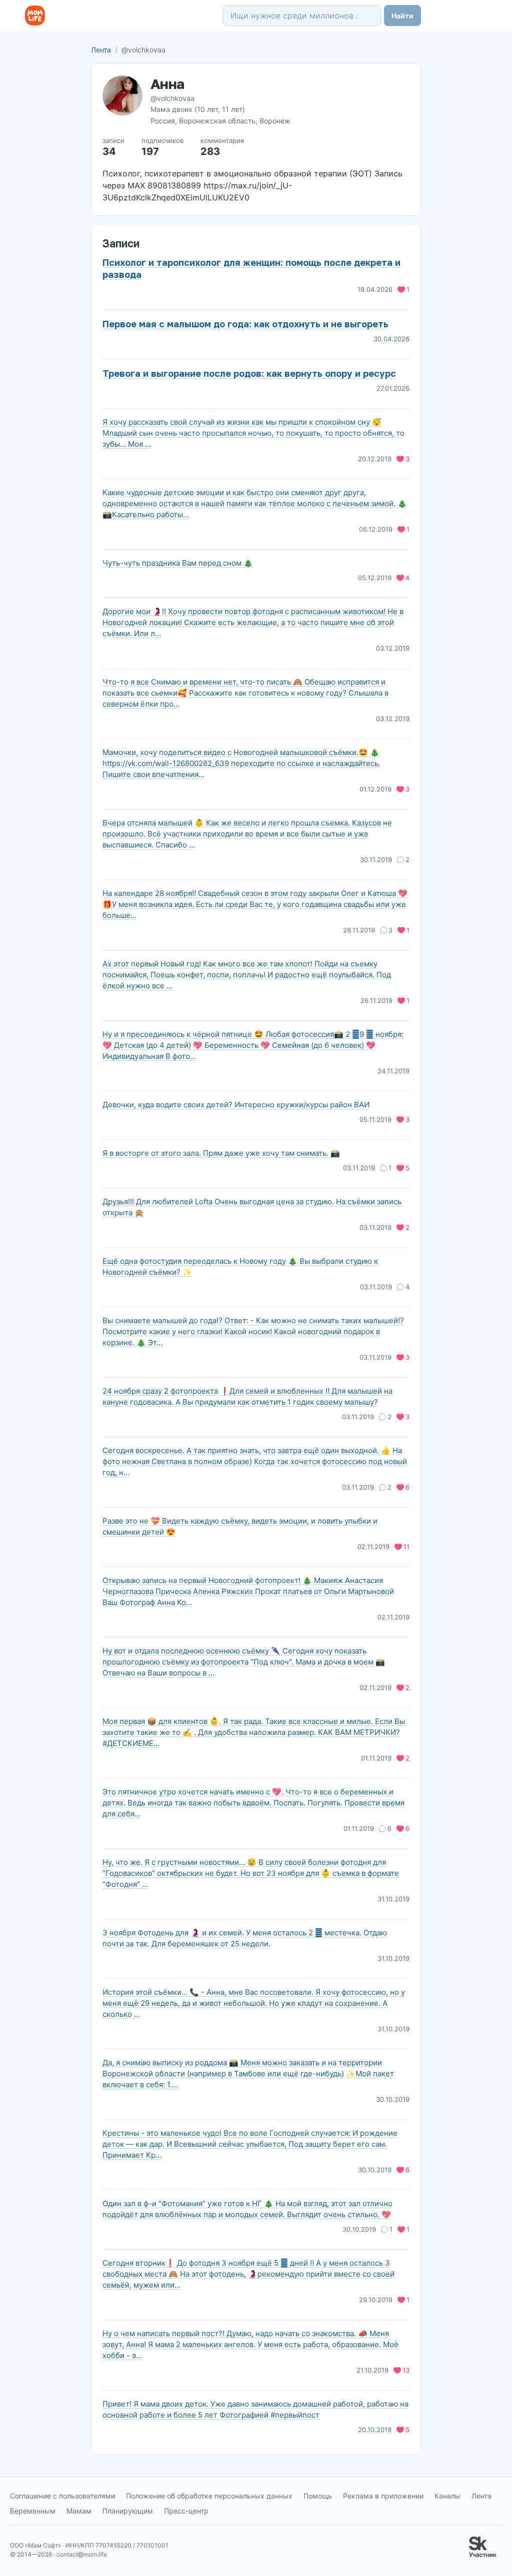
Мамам (79, 2511)
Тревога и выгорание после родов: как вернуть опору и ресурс (249, 373)
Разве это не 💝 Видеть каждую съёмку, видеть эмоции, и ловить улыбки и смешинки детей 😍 (240, 1526)
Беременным (33, 2511)
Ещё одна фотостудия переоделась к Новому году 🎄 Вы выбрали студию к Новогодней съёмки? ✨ (240, 1267)
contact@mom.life (82, 2554)
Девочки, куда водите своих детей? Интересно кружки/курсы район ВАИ (236, 1105)
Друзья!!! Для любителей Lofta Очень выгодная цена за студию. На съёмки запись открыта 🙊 (252, 1207)
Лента (101, 50)
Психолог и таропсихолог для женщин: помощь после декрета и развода (251, 268)
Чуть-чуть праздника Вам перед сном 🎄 (178, 563)
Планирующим (128, 2511)
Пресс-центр (186, 2511)
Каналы (447, 2496)
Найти (402, 16)
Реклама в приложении (383, 2496)
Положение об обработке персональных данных (209, 2496)
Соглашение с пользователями (62, 2496)
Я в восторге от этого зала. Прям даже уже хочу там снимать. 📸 (221, 1153)
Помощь (318, 2496)
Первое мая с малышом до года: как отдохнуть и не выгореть (245, 324)
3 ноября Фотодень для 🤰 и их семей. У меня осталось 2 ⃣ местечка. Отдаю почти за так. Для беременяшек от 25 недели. (245, 1938)
